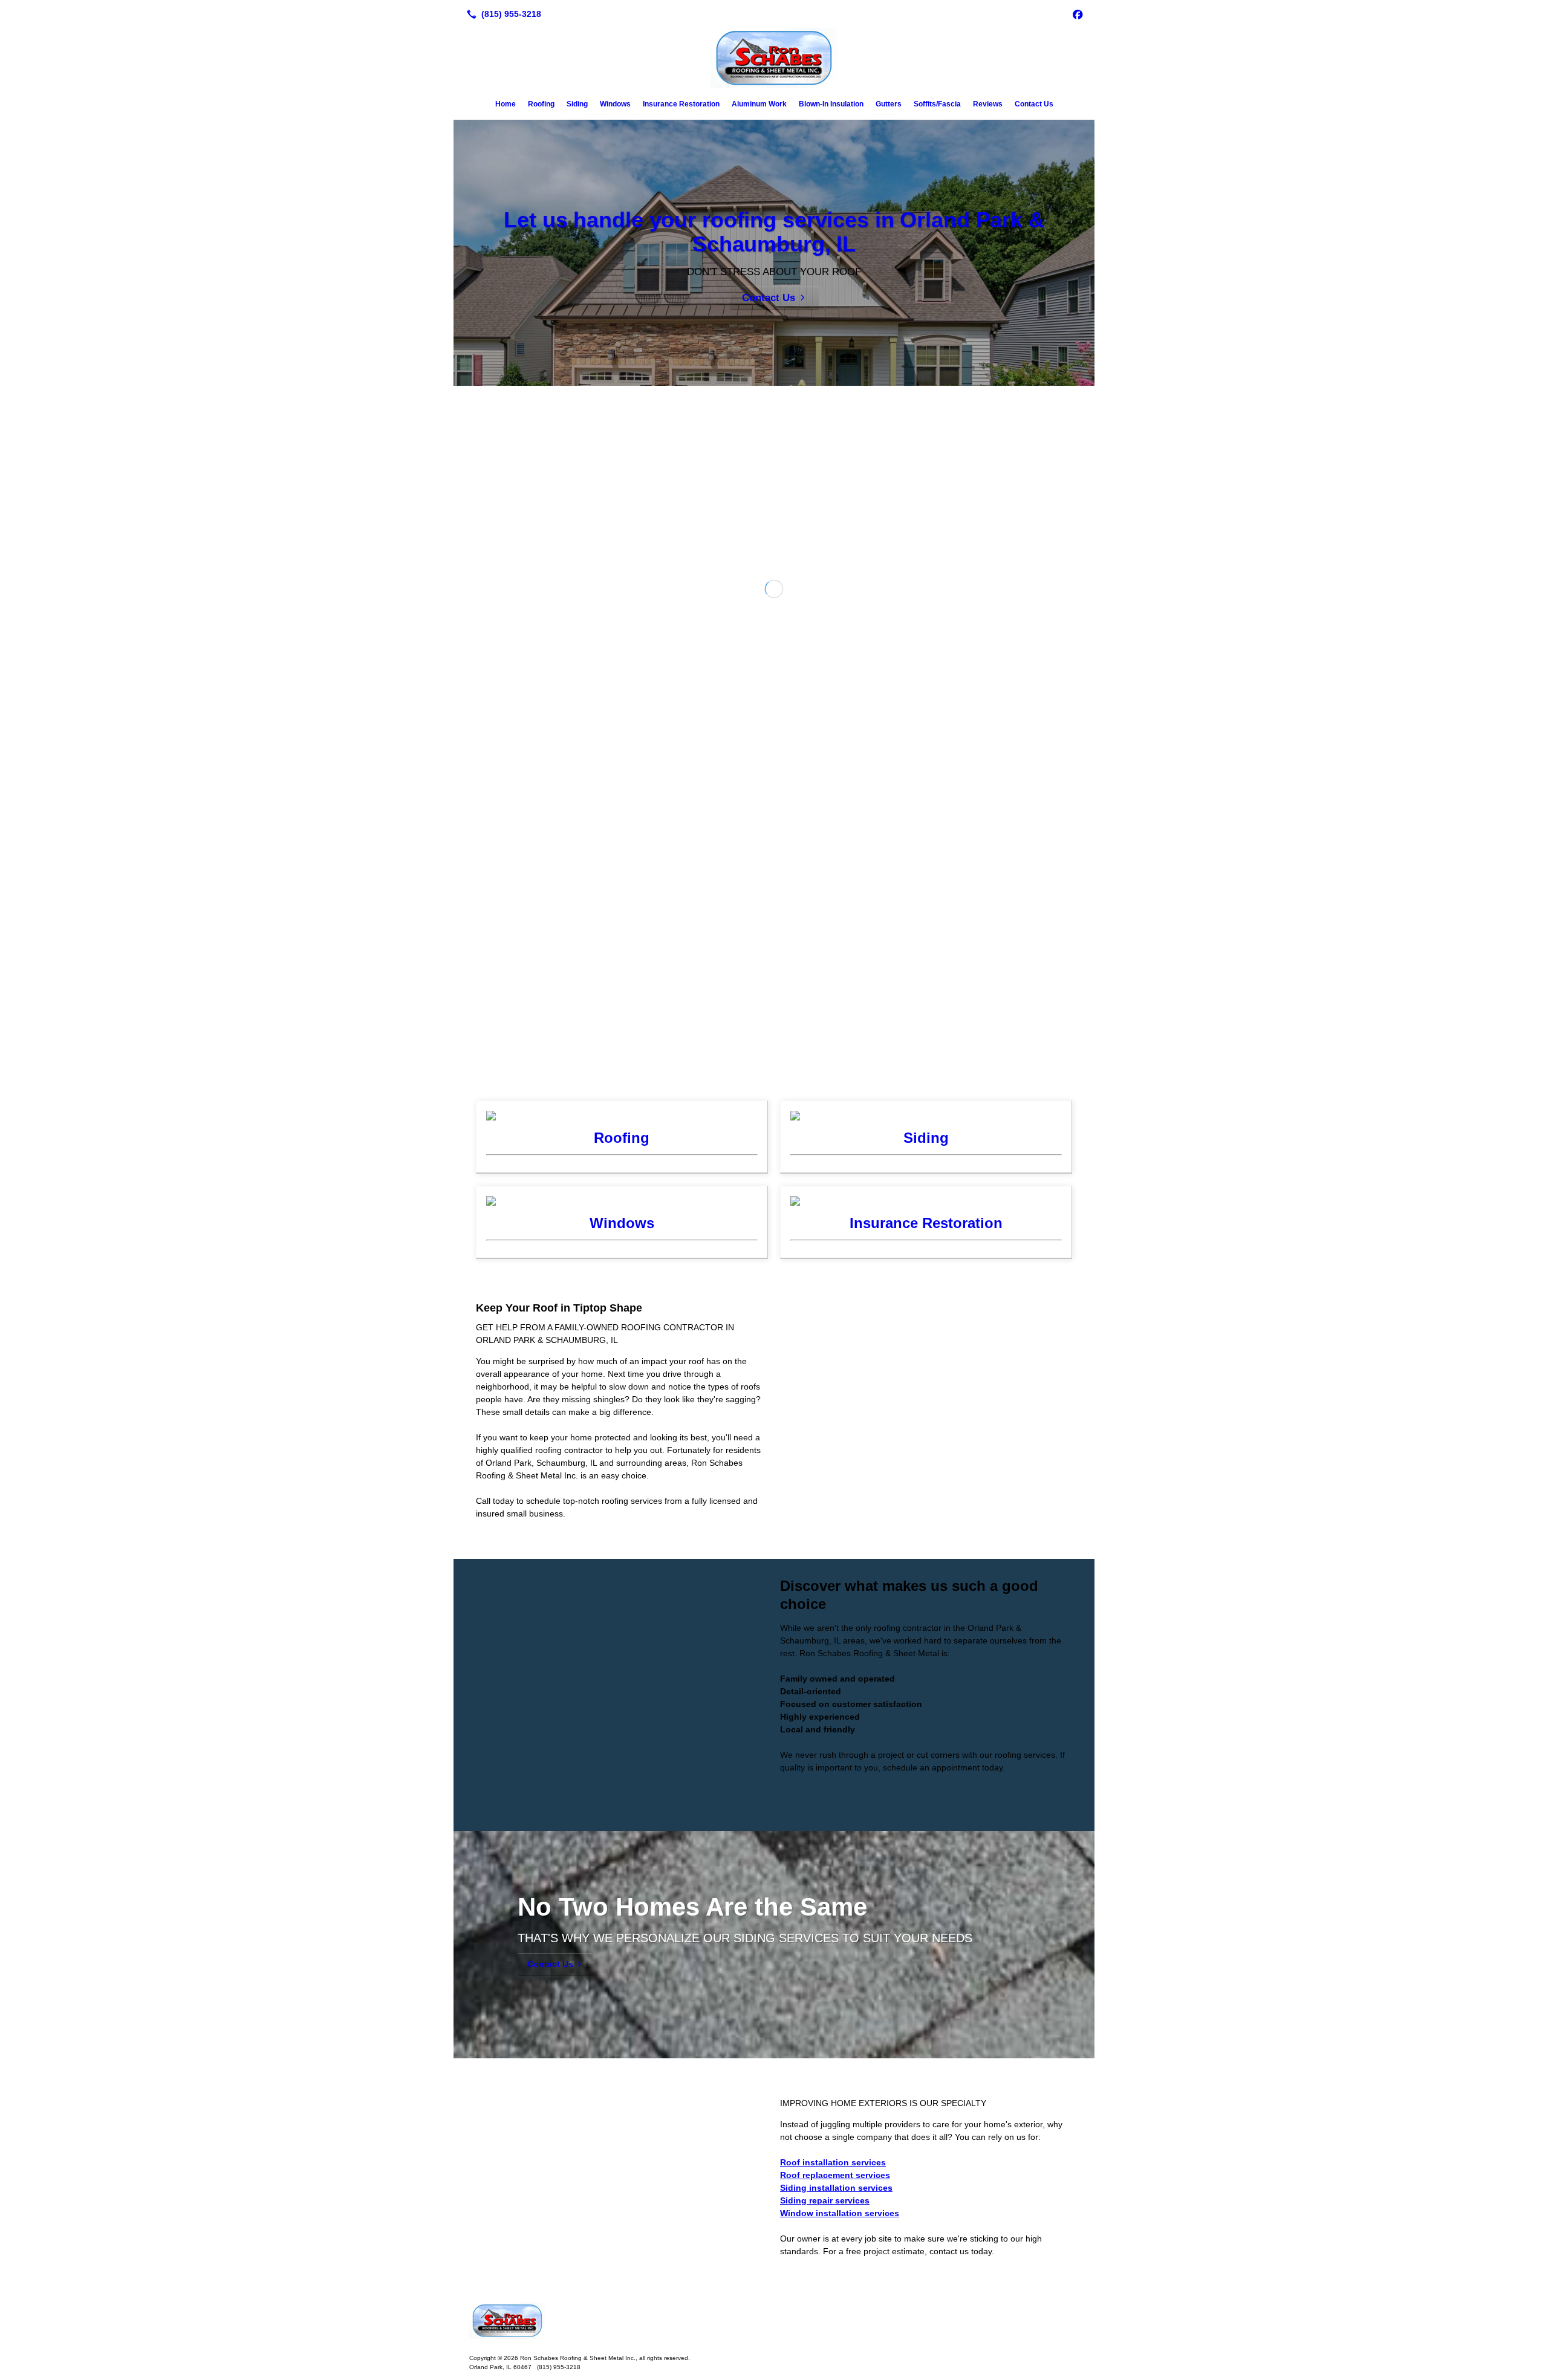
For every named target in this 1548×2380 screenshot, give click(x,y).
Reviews (988, 104)
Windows (615, 104)
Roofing (541, 104)
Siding (577, 104)
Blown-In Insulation (831, 104)
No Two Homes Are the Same (692, 2158)
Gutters (889, 104)
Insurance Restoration (681, 104)
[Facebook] (1078, 14)
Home (506, 104)
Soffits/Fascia (937, 104)
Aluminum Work (759, 104)
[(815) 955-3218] (502, 14)
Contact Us (1034, 104)
